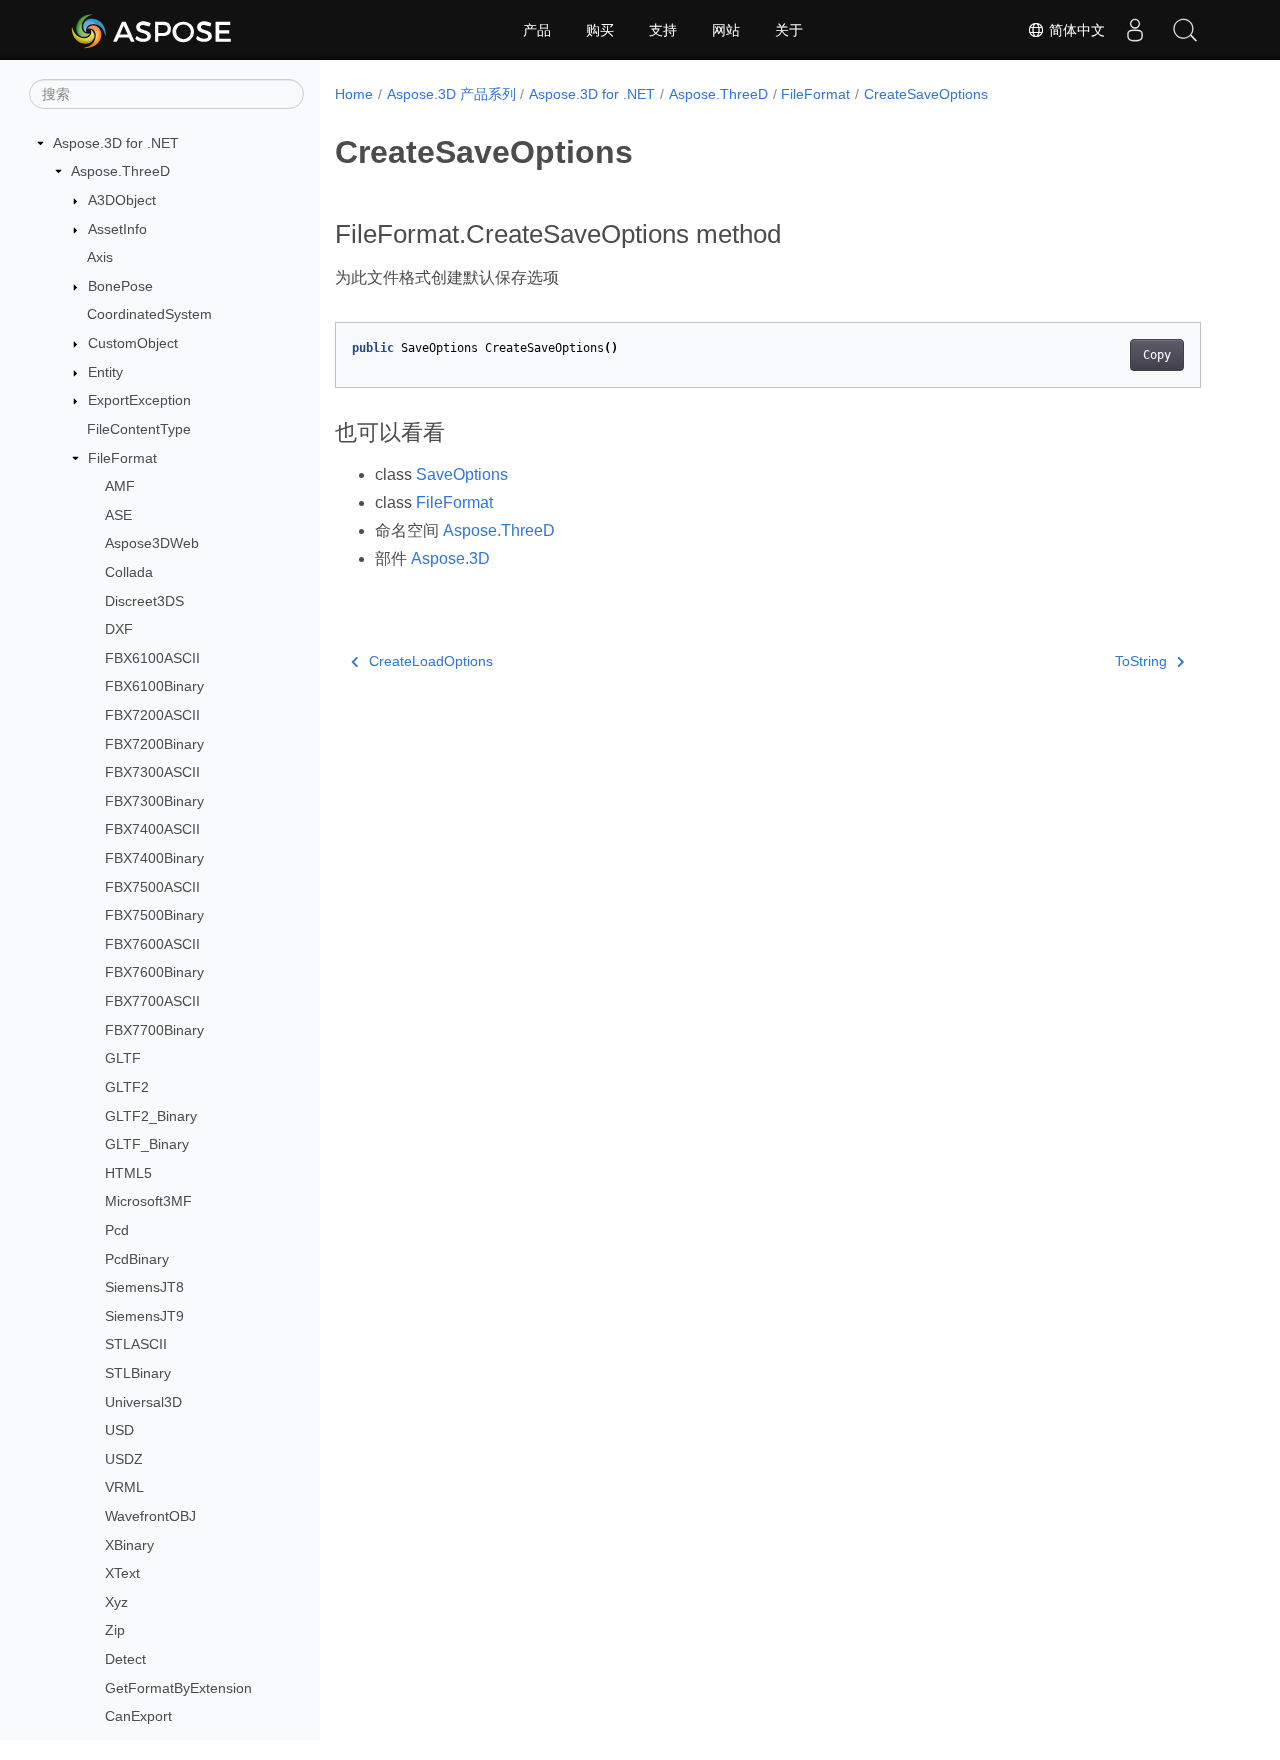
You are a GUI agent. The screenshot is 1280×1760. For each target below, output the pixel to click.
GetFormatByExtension (178, 1688)
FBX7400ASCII (152, 830)
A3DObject (122, 200)
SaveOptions (462, 474)
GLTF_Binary (147, 1144)
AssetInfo (117, 229)
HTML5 (128, 1173)
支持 (663, 30)
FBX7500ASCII (152, 887)
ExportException (139, 400)
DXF (119, 629)
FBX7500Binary (154, 915)
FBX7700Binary (154, 1030)
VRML (124, 1488)
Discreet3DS (144, 601)
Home (354, 94)
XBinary (129, 1545)
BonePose (120, 286)
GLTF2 (127, 1087)
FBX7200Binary (154, 744)
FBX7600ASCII (152, 944)
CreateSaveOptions (926, 94)
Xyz (116, 1602)
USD (119, 1430)
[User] (1135, 30)
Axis (100, 257)
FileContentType (139, 429)
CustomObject (133, 343)
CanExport (138, 1717)
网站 (726, 30)
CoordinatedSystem (149, 315)
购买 (600, 30)
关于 (789, 30)
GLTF (123, 1059)
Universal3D (143, 1402)
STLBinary (138, 1373)
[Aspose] (152, 30)
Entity (105, 372)
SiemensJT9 (144, 1316)
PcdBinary (137, 1259)
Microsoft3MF (148, 1202)
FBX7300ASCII (152, 772)
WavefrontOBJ (150, 1516)
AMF (120, 486)
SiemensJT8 (144, 1287)
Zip (115, 1631)
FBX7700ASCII (152, 1001)
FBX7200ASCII (152, 715)
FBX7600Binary (154, 973)
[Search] (1185, 30)
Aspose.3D (450, 558)
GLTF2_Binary (151, 1116)
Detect (125, 1659)
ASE (118, 515)
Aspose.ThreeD (120, 172)
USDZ (124, 1459)
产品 (537, 30)
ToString (1141, 661)
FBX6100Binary (154, 687)
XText (122, 1573)
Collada (129, 572)
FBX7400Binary (154, 858)
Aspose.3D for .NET (116, 143)
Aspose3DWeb (152, 544)
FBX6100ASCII (152, 658)
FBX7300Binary (154, 801)
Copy (1157, 355)
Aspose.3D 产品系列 (451, 94)
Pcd (117, 1230)
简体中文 (1075, 30)
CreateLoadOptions (431, 661)
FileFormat (122, 458)
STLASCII (136, 1345)
